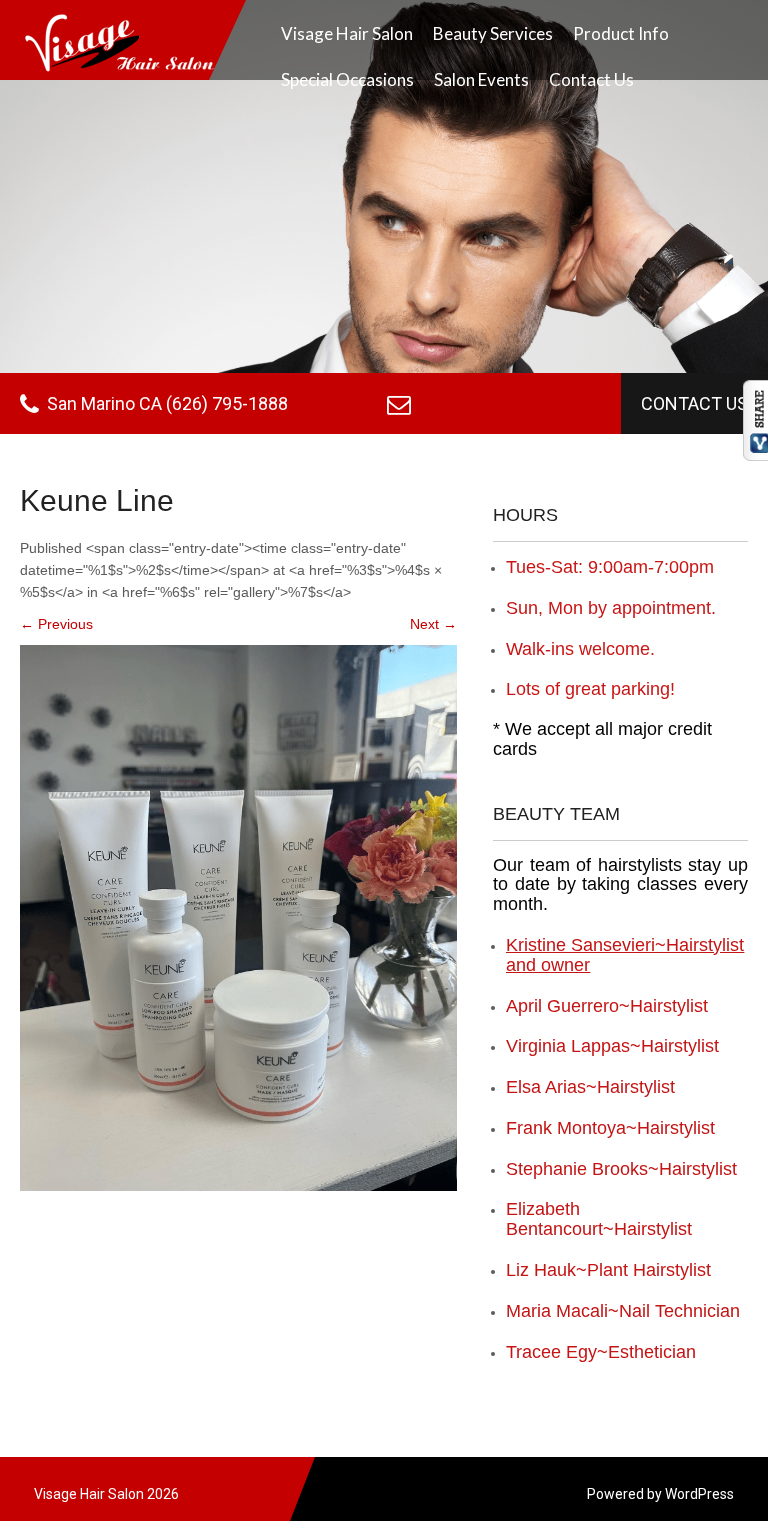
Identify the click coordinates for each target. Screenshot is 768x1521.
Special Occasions (347, 79)
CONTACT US (694, 403)
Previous (56, 624)
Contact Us (591, 79)
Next (433, 624)
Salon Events (481, 79)
